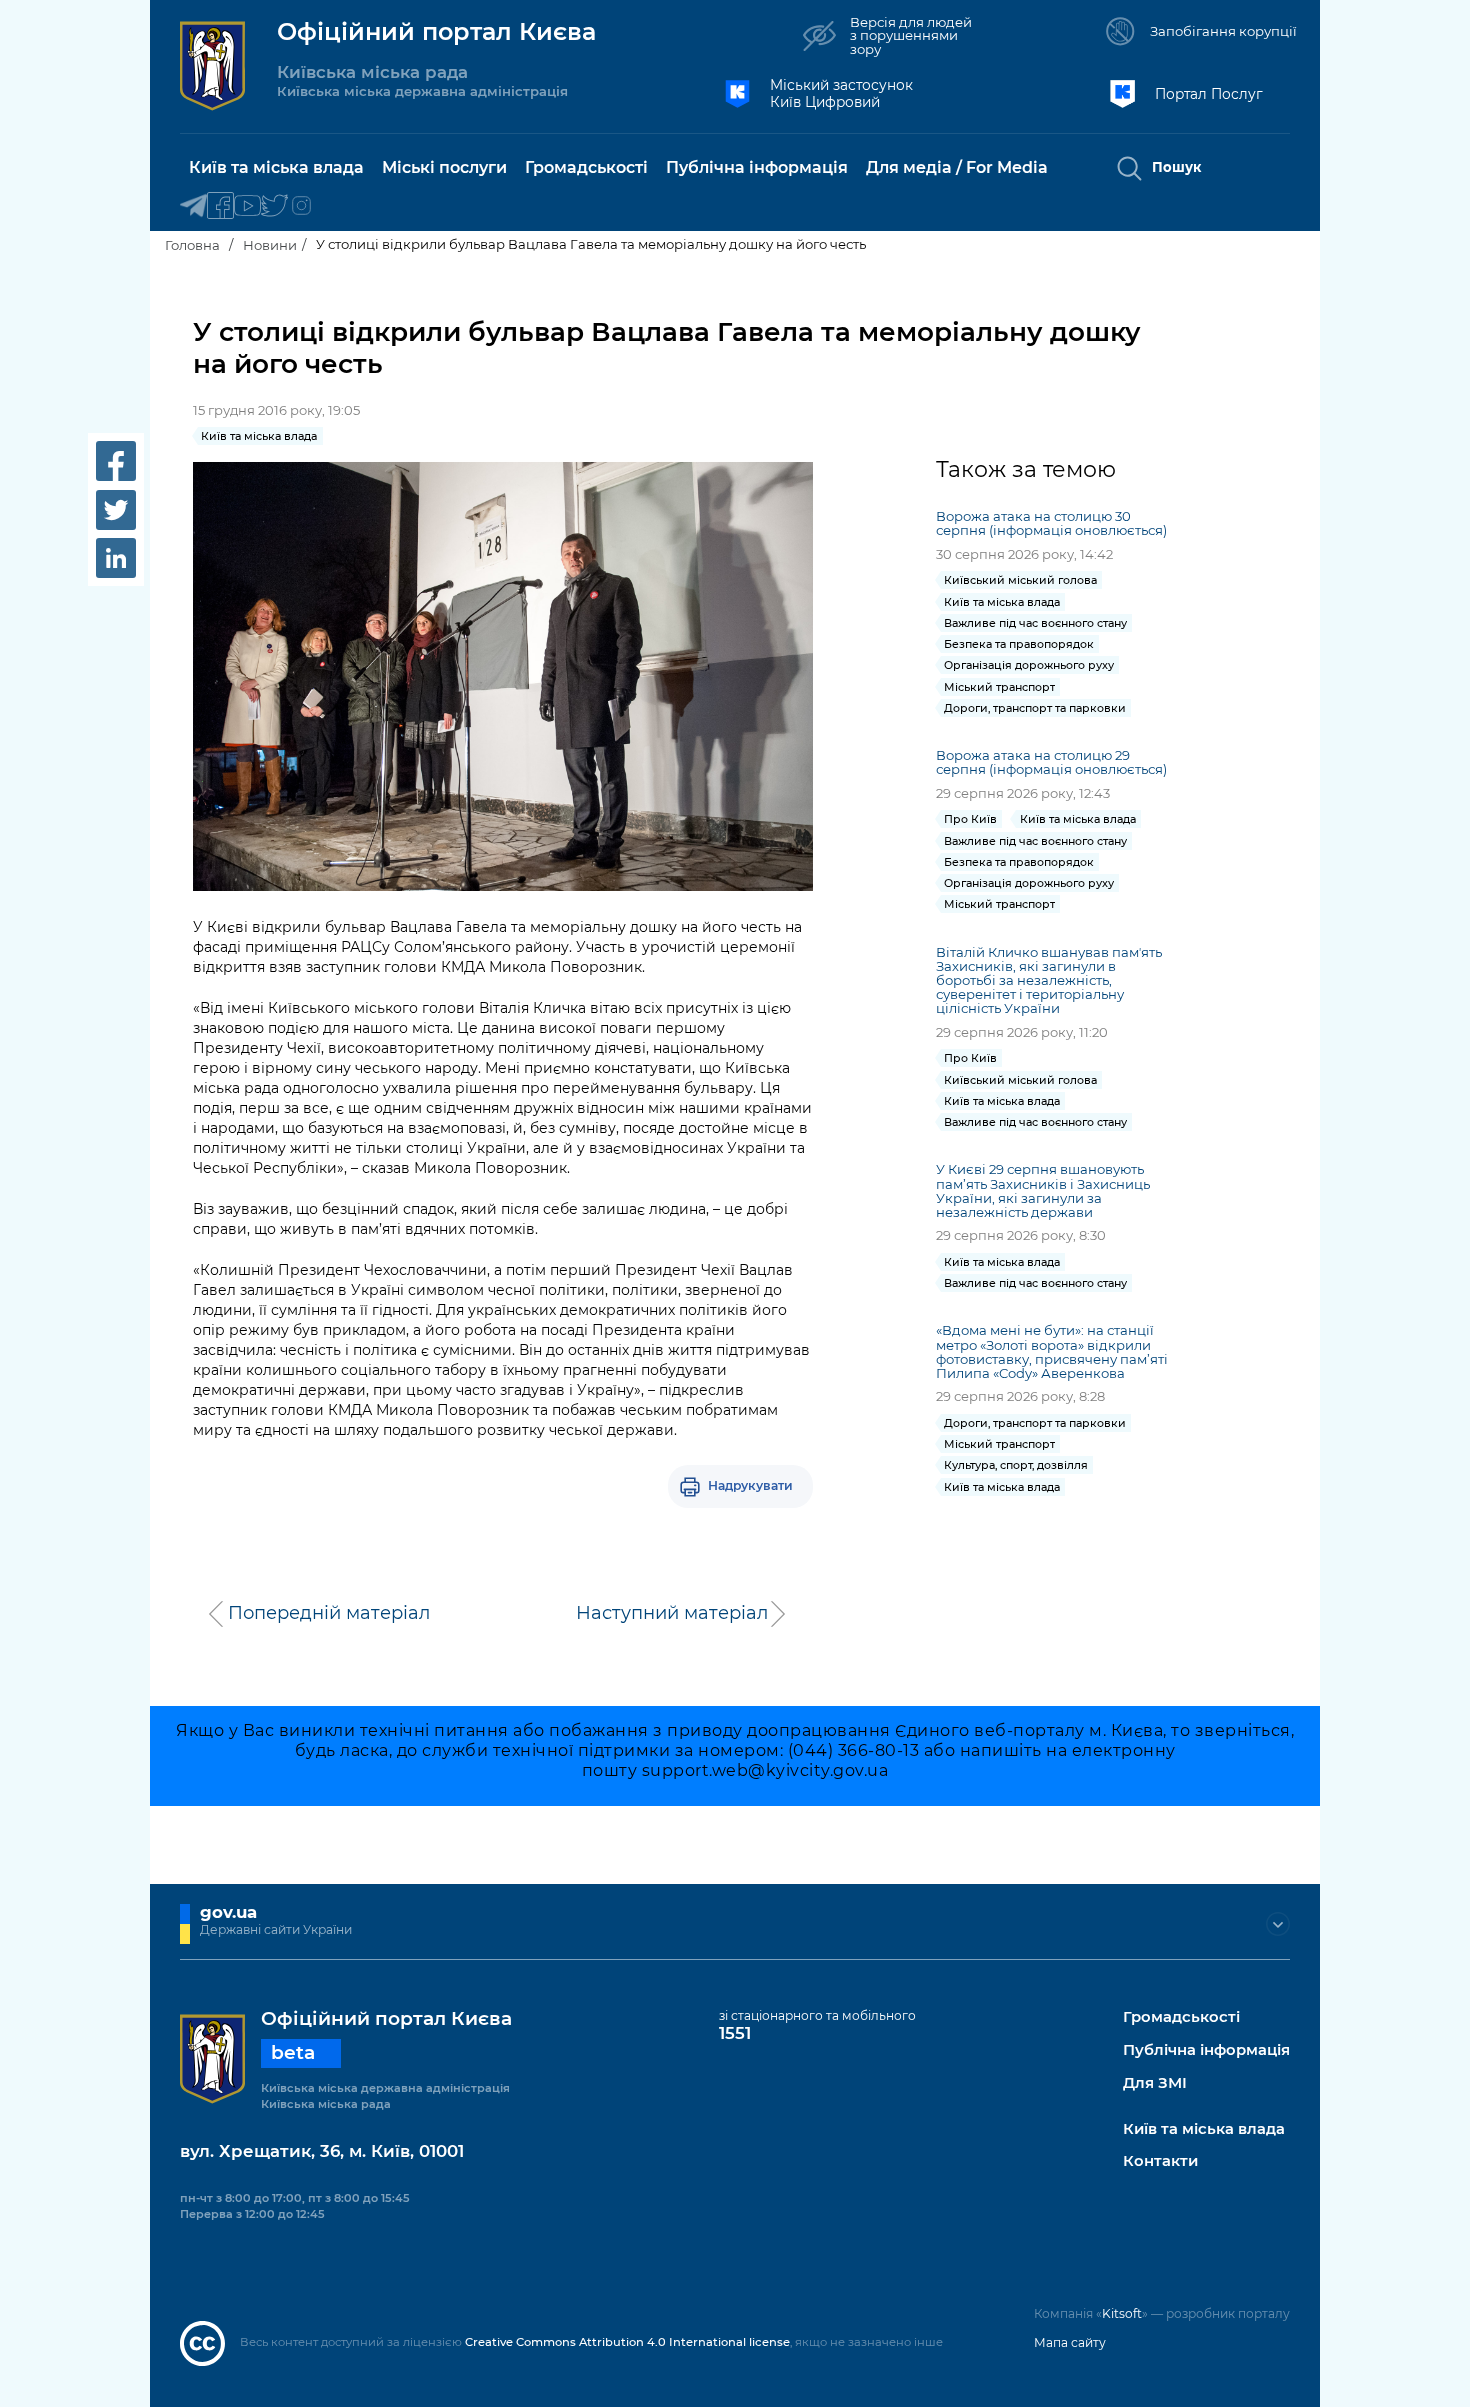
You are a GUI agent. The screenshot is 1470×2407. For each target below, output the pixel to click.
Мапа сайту (1070, 2342)
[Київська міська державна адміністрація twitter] (274, 206)
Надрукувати (750, 1485)
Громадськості (1181, 2017)
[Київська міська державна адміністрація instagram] (301, 206)
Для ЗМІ (1155, 2083)
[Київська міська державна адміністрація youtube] (247, 206)
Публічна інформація (1206, 2050)
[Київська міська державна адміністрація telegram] (193, 206)
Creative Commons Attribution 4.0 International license (627, 2342)
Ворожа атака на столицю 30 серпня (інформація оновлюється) (1051, 523)
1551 (735, 2033)
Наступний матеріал (672, 1613)
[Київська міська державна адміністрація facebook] (220, 206)
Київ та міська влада (1204, 2129)
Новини (270, 245)
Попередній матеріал (329, 1613)
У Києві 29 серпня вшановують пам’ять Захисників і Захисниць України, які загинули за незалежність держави (1043, 1190)
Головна (192, 245)
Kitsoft (1122, 2313)
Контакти (1160, 2161)
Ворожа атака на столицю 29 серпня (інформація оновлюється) (1051, 762)
